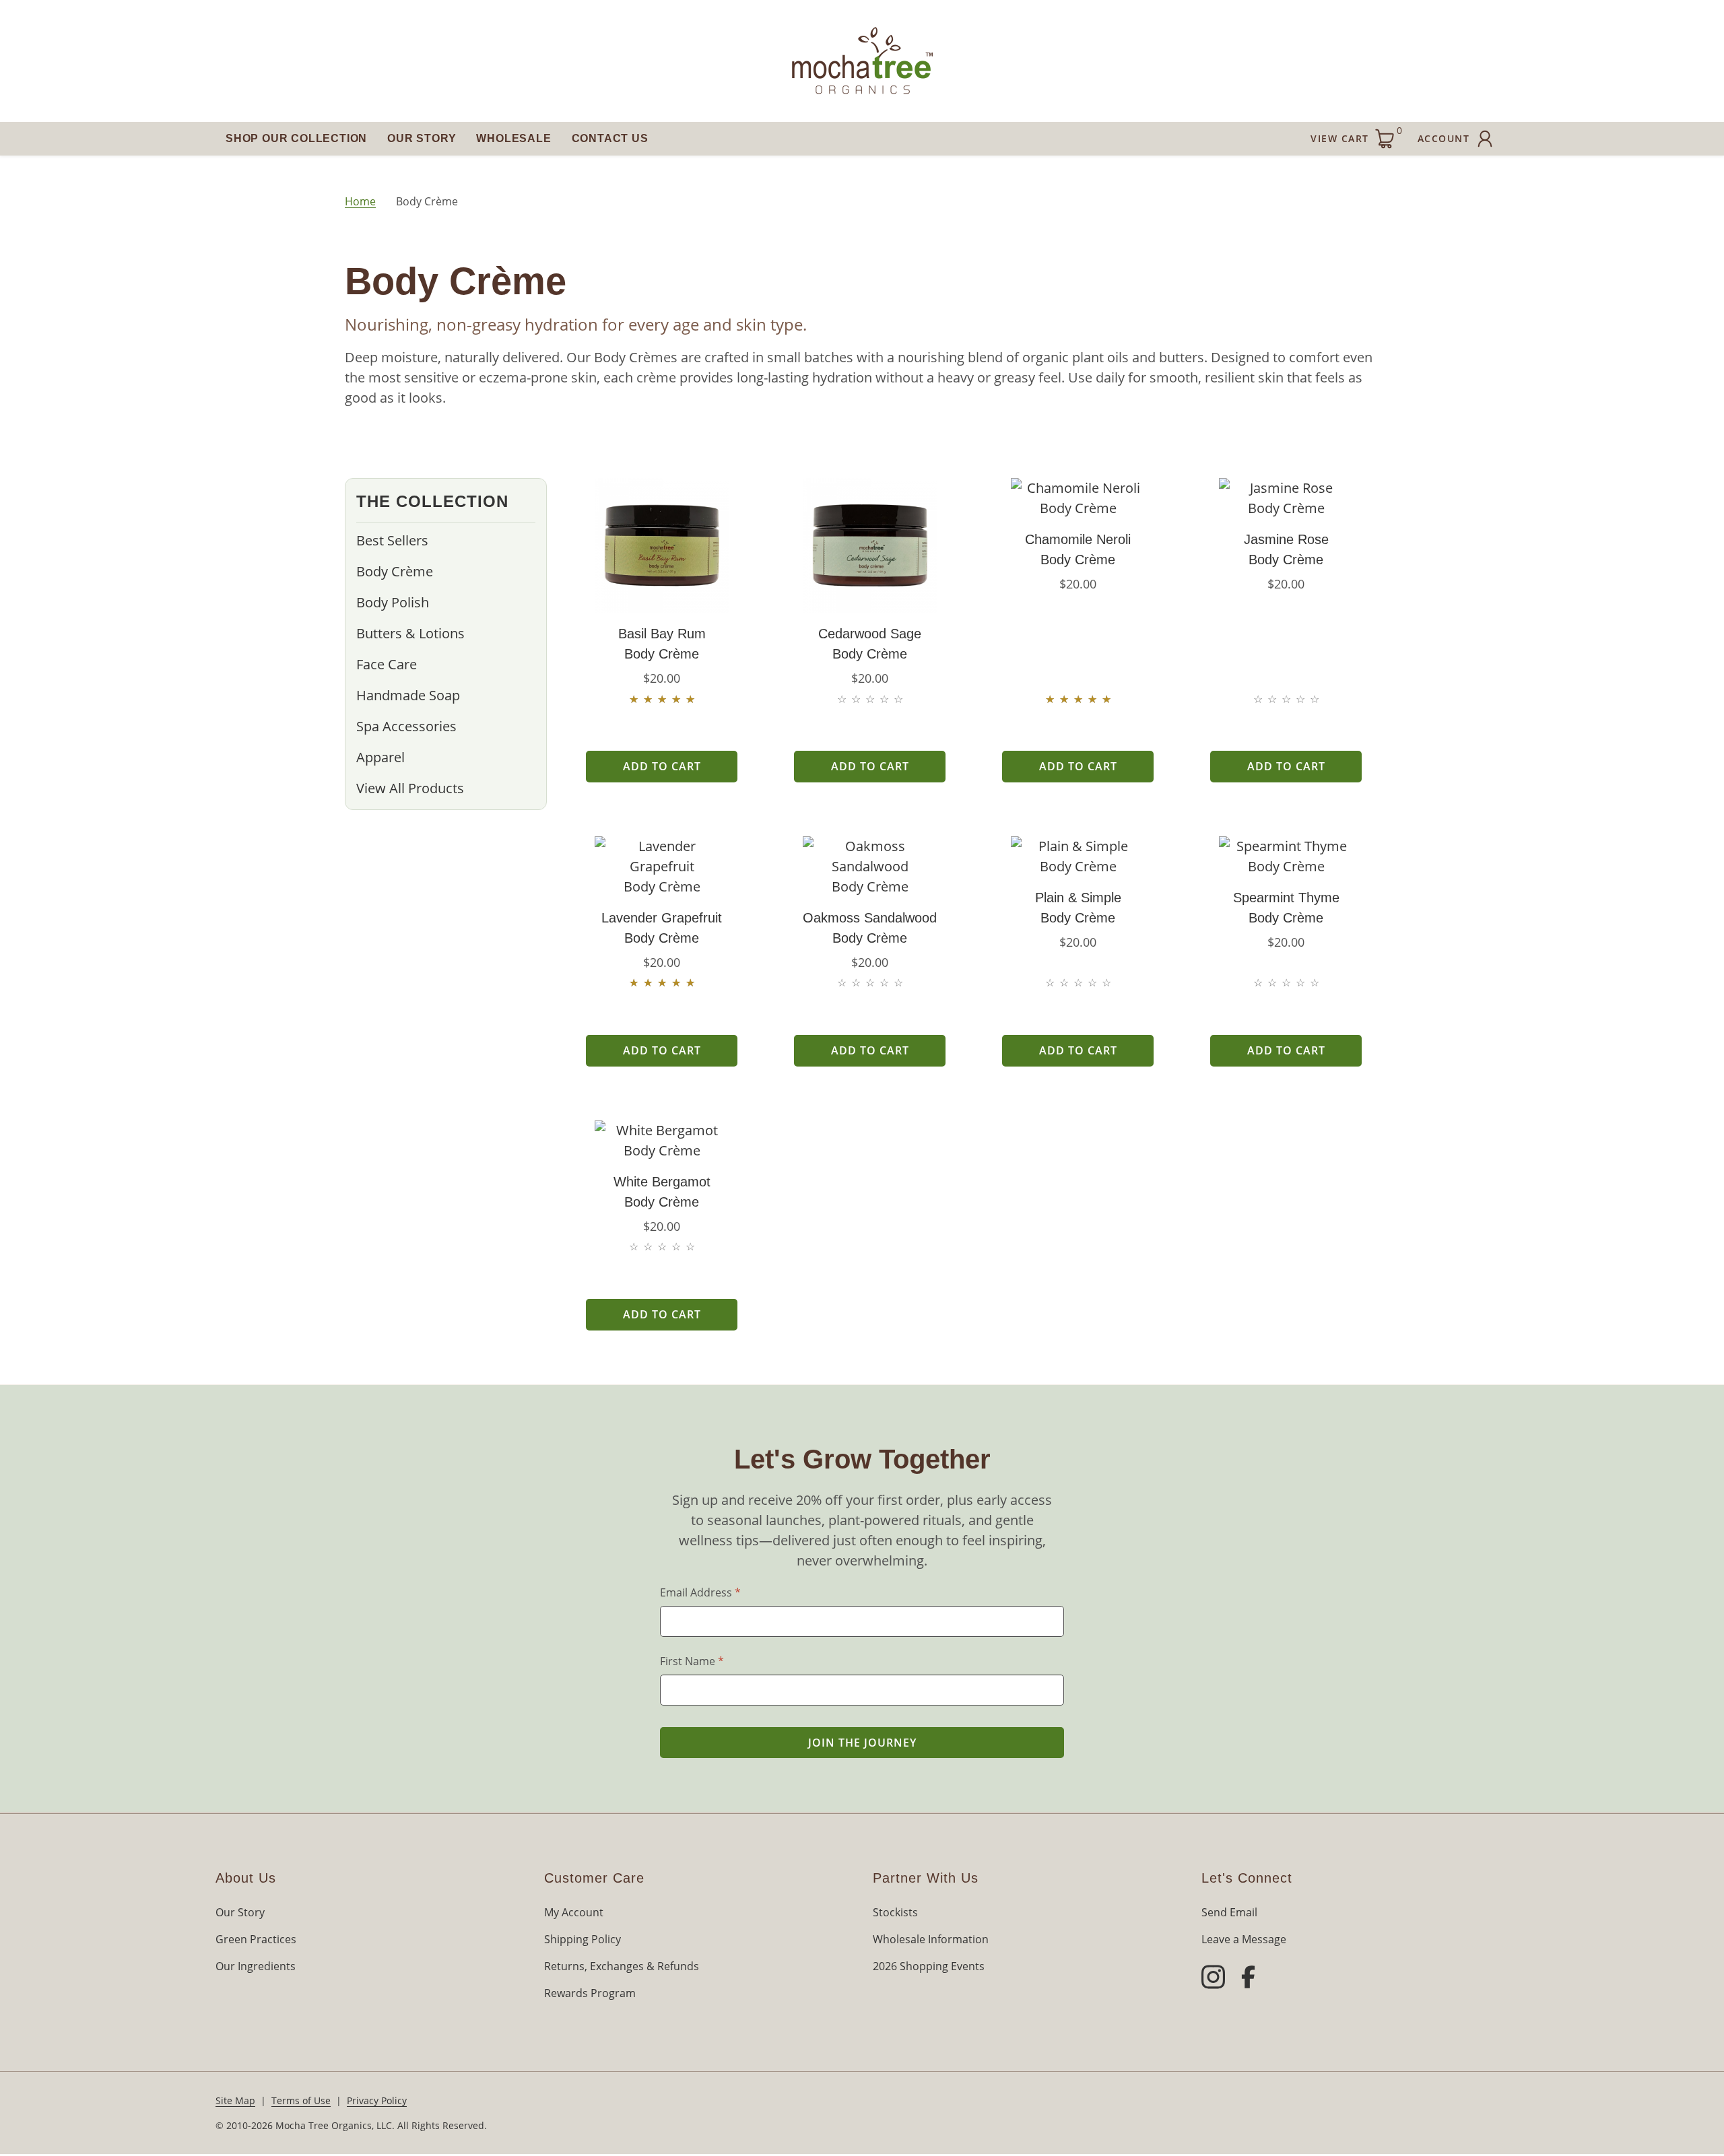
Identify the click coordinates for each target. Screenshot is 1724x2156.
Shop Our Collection (296, 138)
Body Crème (395, 571)
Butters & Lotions (410, 633)
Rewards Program (590, 1993)
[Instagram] (1213, 1979)
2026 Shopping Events (929, 1966)
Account (1444, 138)
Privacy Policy (377, 2100)
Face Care (387, 664)
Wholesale (513, 138)
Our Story (422, 138)
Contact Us (610, 138)
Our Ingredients (256, 1966)
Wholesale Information (931, 1939)
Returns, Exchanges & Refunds (622, 1966)
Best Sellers (392, 540)
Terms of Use (301, 2100)
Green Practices (256, 1939)
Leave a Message (1244, 1939)
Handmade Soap (408, 695)
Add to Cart (662, 766)
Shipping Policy (583, 1939)
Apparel (380, 757)
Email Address (700, 1592)
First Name (692, 1661)
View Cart (1356, 134)
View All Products (410, 788)
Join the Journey (862, 1743)
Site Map (235, 2100)
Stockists (895, 1912)
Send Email (1229, 1912)
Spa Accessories (406, 726)
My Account (574, 1912)
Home (360, 201)
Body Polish (393, 602)
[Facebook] (1248, 1979)
